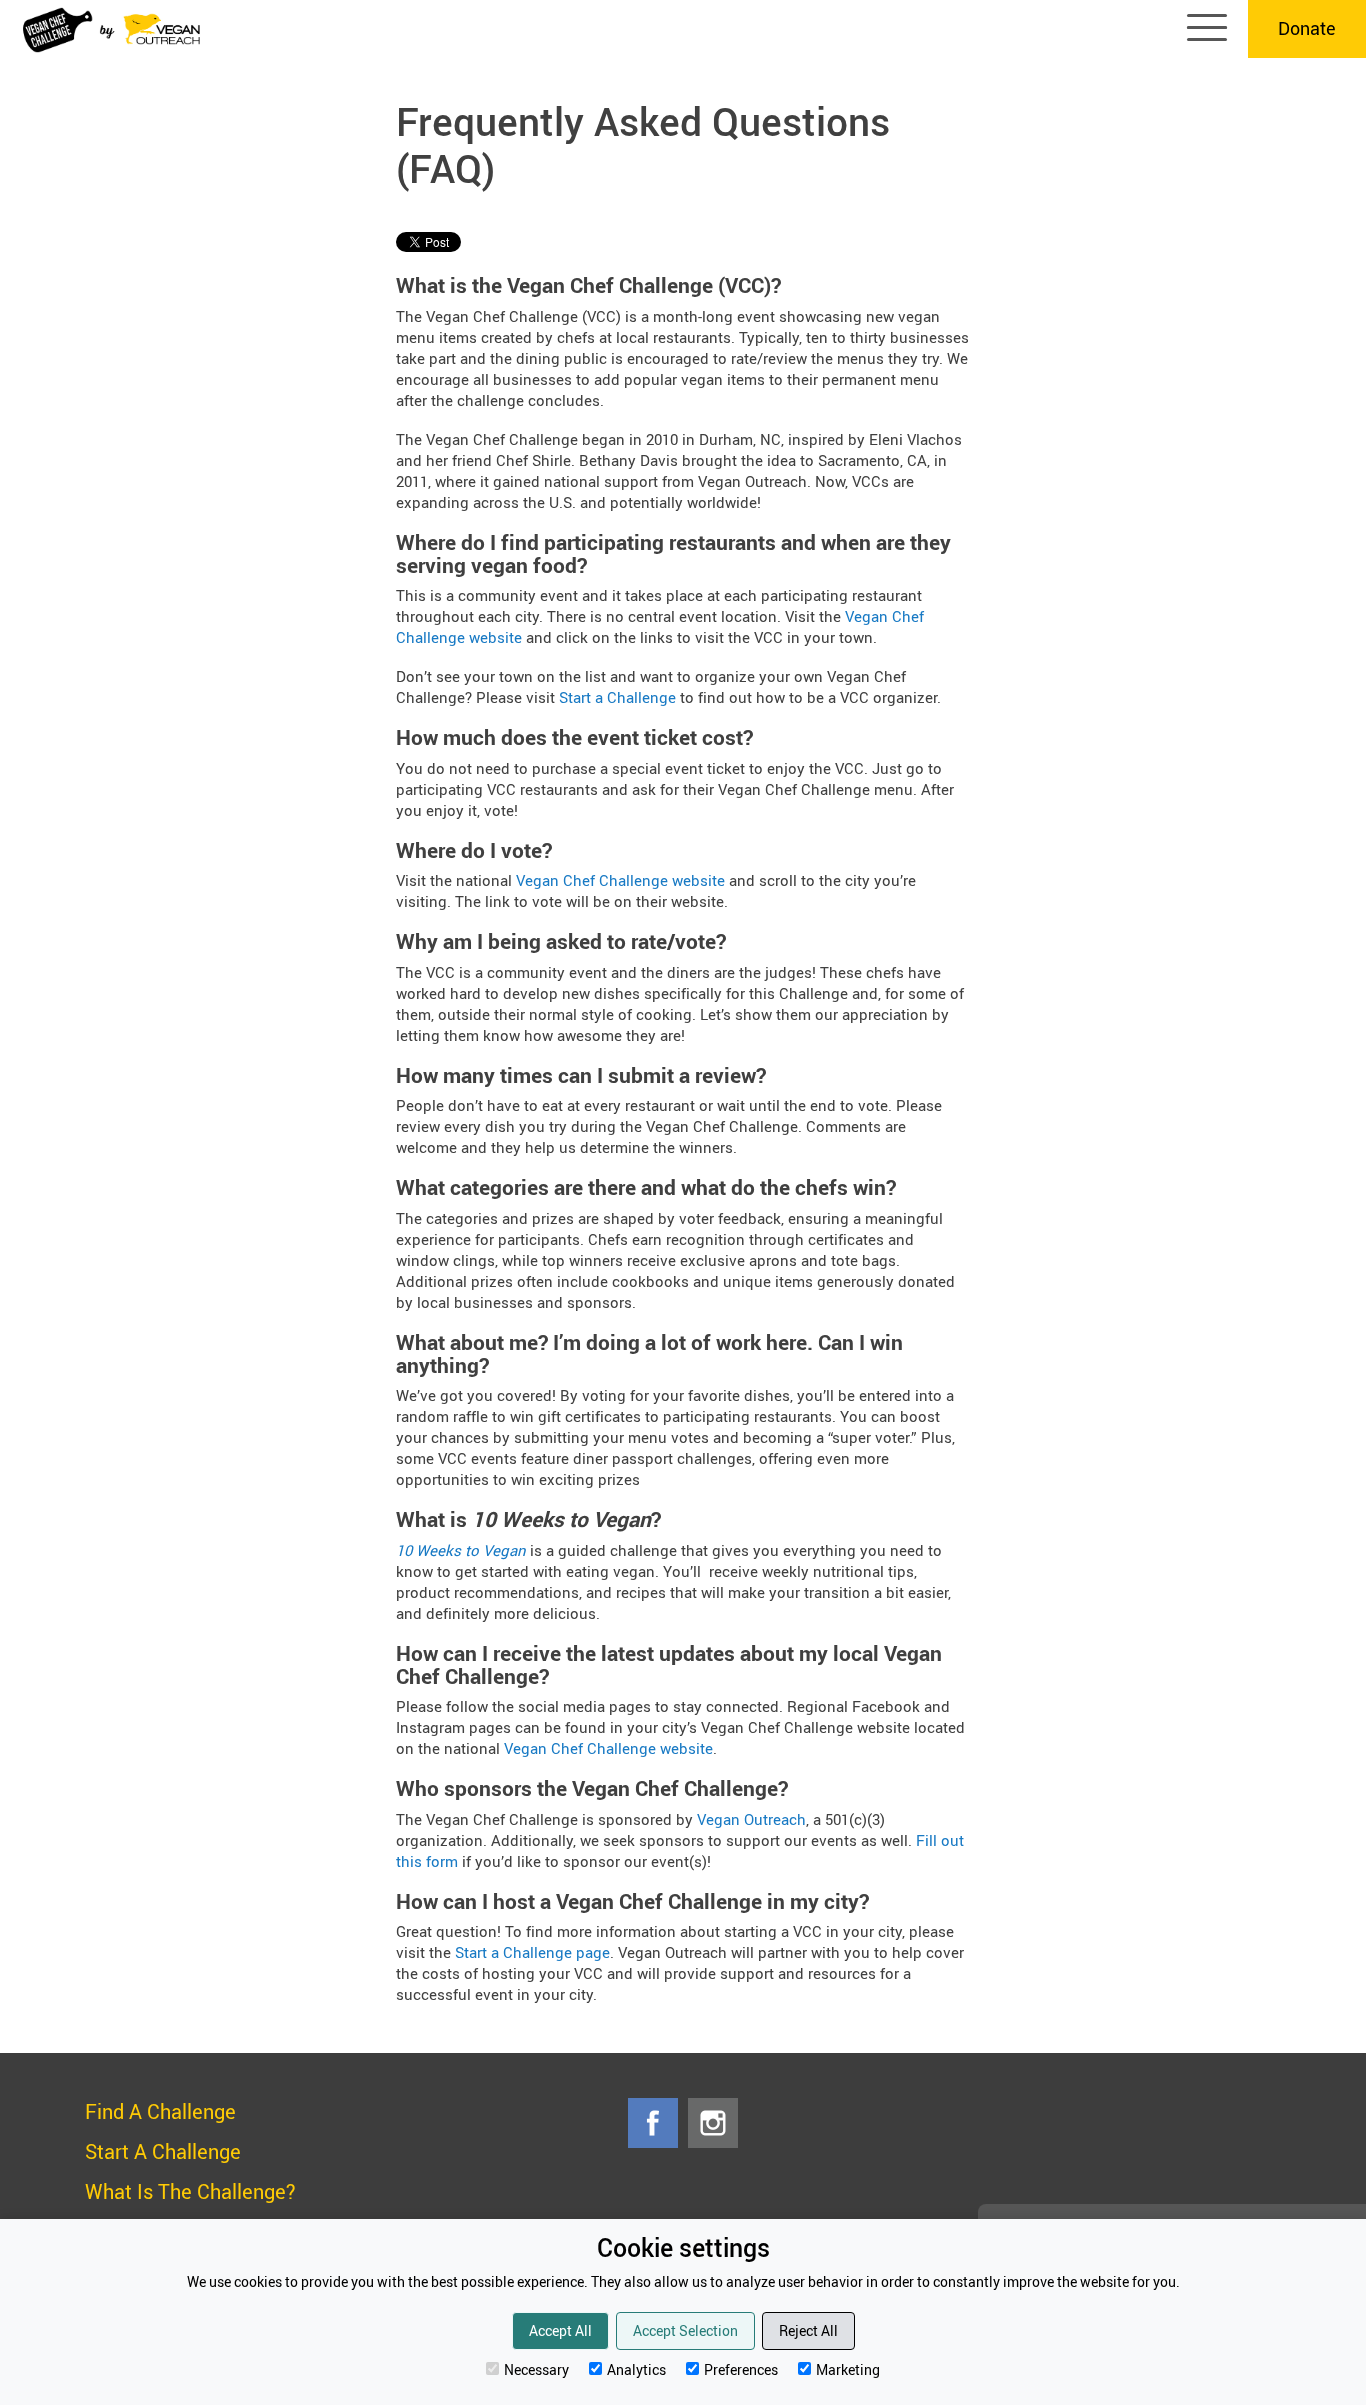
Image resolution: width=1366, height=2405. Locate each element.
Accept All (560, 2330)
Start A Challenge (163, 2151)
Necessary (536, 2369)
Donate (1307, 28)
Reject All (808, 2330)
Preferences (741, 2369)
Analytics (636, 2369)
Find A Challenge (160, 2111)
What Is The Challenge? (190, 2191)
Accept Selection (685, 2330)
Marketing (848, 2369)
